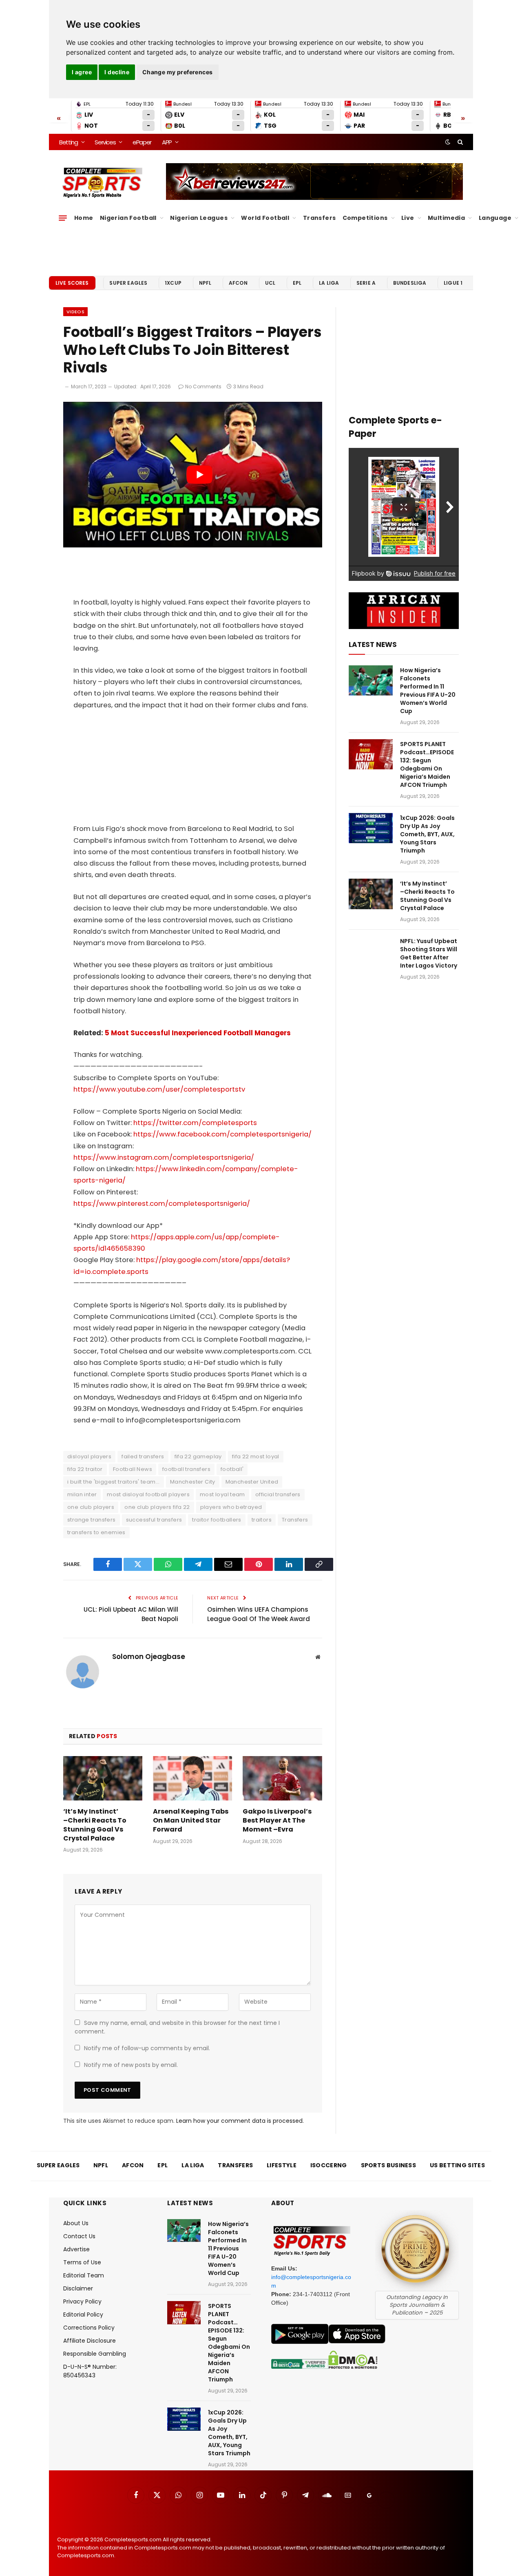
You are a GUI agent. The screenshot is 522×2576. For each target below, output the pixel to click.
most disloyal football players (148, 1494)
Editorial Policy (83, 2315)
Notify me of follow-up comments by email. (147, 2048)
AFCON (238, 283)
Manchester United (252, 1482)
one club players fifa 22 (157, 1507)
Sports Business (389, 2165)
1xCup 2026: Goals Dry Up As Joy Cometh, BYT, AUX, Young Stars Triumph (427, 834)
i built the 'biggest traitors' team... (114, 1482)
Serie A (366, 283)
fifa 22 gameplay (198, 1456)
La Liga (329, 283)
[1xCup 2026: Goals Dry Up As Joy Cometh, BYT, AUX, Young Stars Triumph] (371, 828)
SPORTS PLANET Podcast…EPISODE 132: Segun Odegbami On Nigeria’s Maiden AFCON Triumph (427, 764)
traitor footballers (217, 1520)
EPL (297, 283)
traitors (262, 1520)
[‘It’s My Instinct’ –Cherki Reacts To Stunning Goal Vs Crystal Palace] (103, 1778)
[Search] (459, 142)
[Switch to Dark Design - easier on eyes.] (448, 142)
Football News (133, 1469)
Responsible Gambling (95, 2354)
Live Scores (72, 283)
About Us (76, 2223)
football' (232, 1469)
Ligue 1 (453, 283)
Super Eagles (128, 283)
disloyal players (89, 1456)
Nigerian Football (128, 218)
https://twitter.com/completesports (195, 1123)
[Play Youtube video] (200, 475)
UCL (270, 283)
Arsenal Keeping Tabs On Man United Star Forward (191, 1820)
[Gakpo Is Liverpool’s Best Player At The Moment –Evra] (282, 1778)
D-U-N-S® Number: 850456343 (90, 2371)
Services (105, 142)
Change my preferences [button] (178, 72)
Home (84, 218)
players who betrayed (231, 1507)
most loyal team (222, 1494)
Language (495, 218)
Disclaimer (78, 2288)
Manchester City (193, 1482)
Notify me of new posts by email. (131, 2065)
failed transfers (143, 1456)
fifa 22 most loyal (256, 1456)
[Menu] (63, 218)
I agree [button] (82, 72)
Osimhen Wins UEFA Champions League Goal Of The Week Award (259, 1614)
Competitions (365, 218)
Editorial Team (84, 2275)
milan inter (82, 1494)
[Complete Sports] (103, 183)
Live (408, 218)
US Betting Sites (457, 2165)
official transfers (278, 1494)
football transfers (186, 1469)
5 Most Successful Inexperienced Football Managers (198, 1033)
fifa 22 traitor (85, 1469)
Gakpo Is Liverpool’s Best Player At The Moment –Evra (277, 1820)
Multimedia (446, 218)
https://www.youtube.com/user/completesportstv (159, 1089)
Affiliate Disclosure (90, 2341)
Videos (75, 312)
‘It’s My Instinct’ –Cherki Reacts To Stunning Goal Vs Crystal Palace (95, 1825)
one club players (91, 1507)
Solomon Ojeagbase (149, 1657)
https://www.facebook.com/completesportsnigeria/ (222, 1134)
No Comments (203, 387)
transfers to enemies (96, 1532)
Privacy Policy (82, 2301)
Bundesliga (410, 283)
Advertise (76, 2249)
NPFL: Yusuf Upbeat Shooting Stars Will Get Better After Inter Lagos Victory (429, 953)
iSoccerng (329, 2165)
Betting (69, 142)
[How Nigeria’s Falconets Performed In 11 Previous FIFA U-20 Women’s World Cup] (371, 681)
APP (167, 142)
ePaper (142, 142)
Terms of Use (82, 2262)
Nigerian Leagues (199, 218)
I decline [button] (117, 72)
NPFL (205, 283)
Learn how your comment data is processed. (240, 2121)
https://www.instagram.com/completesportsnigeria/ (164, 1157)
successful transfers (154, 1520)
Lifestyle (282, 2165)
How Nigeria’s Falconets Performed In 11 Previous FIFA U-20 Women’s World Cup (428, 691)
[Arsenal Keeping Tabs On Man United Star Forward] (192, 1778)
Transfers (320, 218)
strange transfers (92, 1520)
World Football (265, 218)
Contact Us (79, 2236)
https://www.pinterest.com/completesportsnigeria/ (162, 1204)
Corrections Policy (89, 2328)
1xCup (173, 283)
